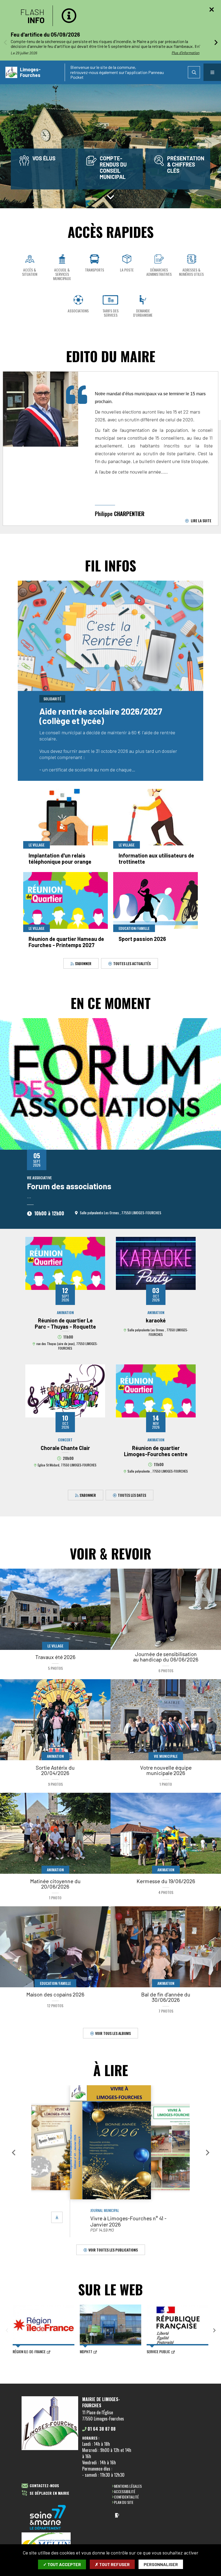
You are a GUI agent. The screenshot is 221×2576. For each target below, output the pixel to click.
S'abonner (83, 963)
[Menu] (212, 72)
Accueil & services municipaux (62, 274)
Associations (78, 311)
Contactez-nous (44, 2486)
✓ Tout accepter (62, 2564)
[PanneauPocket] (117, 2515)
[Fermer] (212, 9)
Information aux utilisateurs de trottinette (156, 858)
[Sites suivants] (214, 2331)
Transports (94, 270)
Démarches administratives (159, 272)
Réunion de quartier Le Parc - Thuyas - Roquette (65, 1323)
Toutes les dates (132, 1495)
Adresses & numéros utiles (191, 272)
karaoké (156, 1320)
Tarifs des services (110, 313)
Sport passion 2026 (142, 939)
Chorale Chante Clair (65, 1448)
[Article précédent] (5, 42)
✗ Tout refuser (112, 2564)
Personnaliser (161, 2564)
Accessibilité (125, 2491)
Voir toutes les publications (113, 2249)
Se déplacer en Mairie (49, 2493)
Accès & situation (30, 272)
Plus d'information (186, 53)
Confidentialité (126, 2497)
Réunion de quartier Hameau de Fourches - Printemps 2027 (66, 942)
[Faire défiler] (110, 196)
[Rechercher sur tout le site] (194, 72)
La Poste (127, 270)
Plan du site (124, 2502)
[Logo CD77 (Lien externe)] (48, 2518)
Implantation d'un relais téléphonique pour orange (60, 858)
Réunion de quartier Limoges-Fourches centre (156, 1451)
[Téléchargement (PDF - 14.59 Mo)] (57, 2217)
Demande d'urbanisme (143, 313)
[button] (13, 2152)
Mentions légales (128, 2486)
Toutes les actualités (132, 963)
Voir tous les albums (113, 2033)
